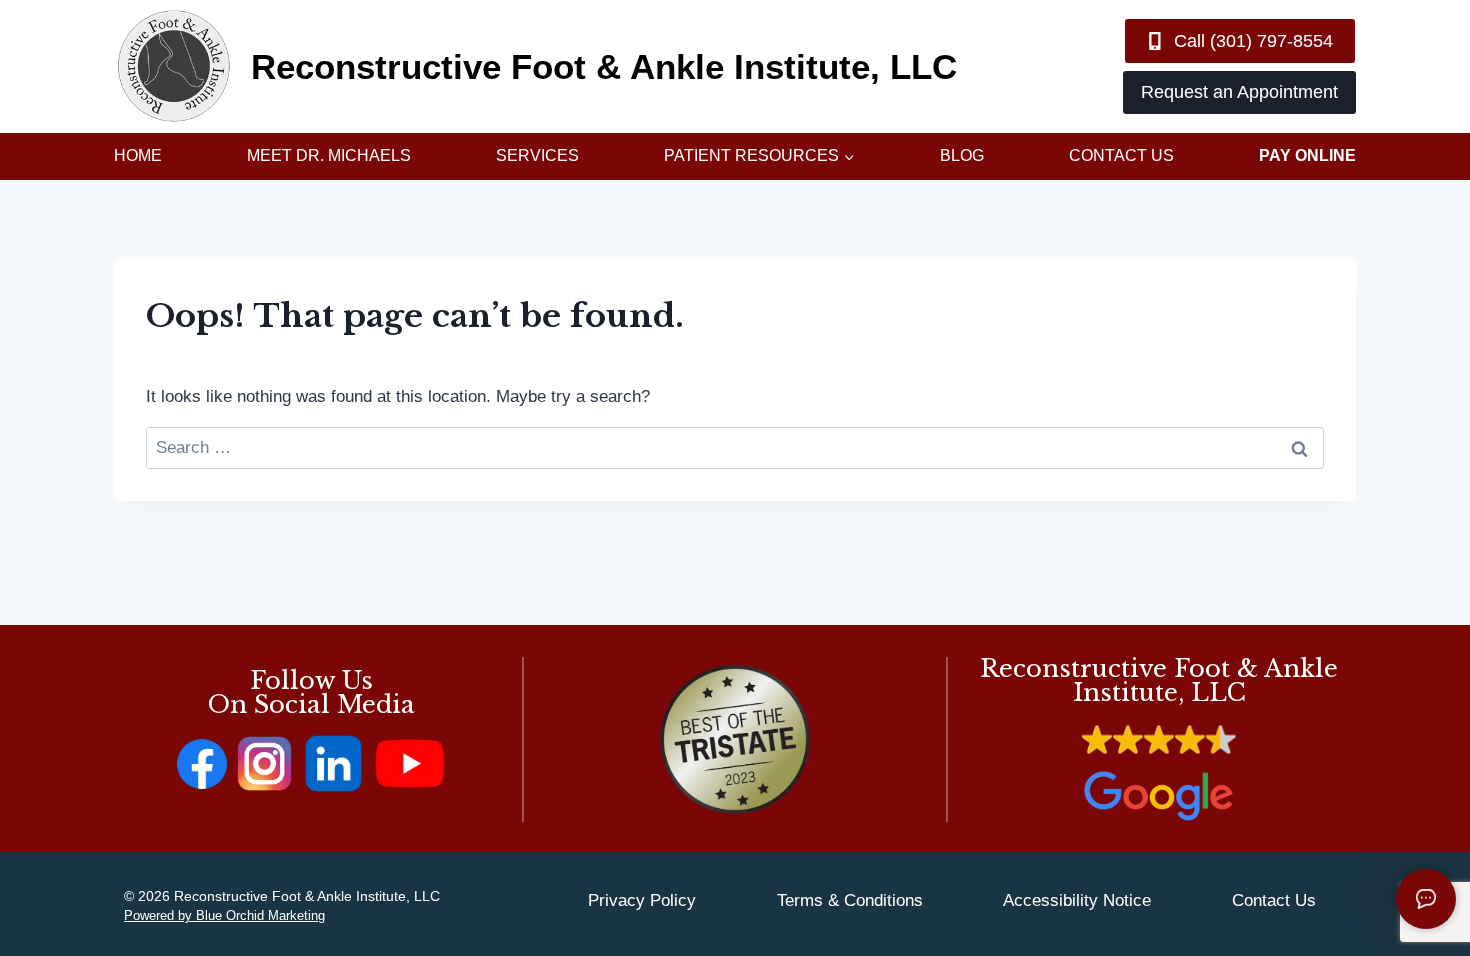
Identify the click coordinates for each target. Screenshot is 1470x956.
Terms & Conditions (850, 900)
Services (537, 155)
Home (138, 155)
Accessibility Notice (1077, 900)
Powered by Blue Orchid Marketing (224, 915)
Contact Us (1121, 155)
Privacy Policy (642, 900)
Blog (962, 155)
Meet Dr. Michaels (329, 155)
